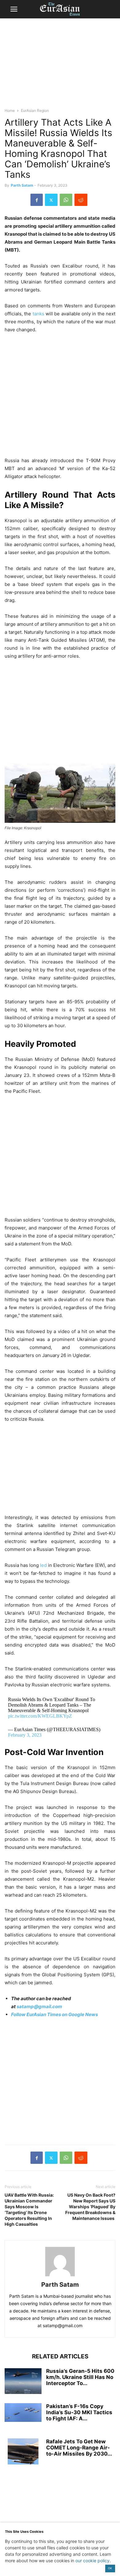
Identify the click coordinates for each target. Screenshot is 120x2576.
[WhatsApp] (66, 200)
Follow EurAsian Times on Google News (55, 2014)
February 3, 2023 (25, 1735)
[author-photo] (60, 2276)
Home (10, 110)
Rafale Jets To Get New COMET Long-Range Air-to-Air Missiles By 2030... (79, 2448)
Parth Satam (22, 185)
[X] (51, 200)
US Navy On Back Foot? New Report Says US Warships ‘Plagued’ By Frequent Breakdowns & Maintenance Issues (90, 2207)
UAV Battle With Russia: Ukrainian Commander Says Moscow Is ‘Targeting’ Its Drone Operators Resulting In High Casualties (29, 2209)
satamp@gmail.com (39, 2006)
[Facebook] (37, 200)
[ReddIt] (81, 200)
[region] (60, 66)
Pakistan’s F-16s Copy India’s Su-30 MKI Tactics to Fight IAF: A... (79, 2412)
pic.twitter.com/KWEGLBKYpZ (40, 1716)
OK (110, 2568)
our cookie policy (92, 2561)
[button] (14, 9)
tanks (38, 314)
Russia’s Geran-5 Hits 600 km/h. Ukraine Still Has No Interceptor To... (80, 2377)
